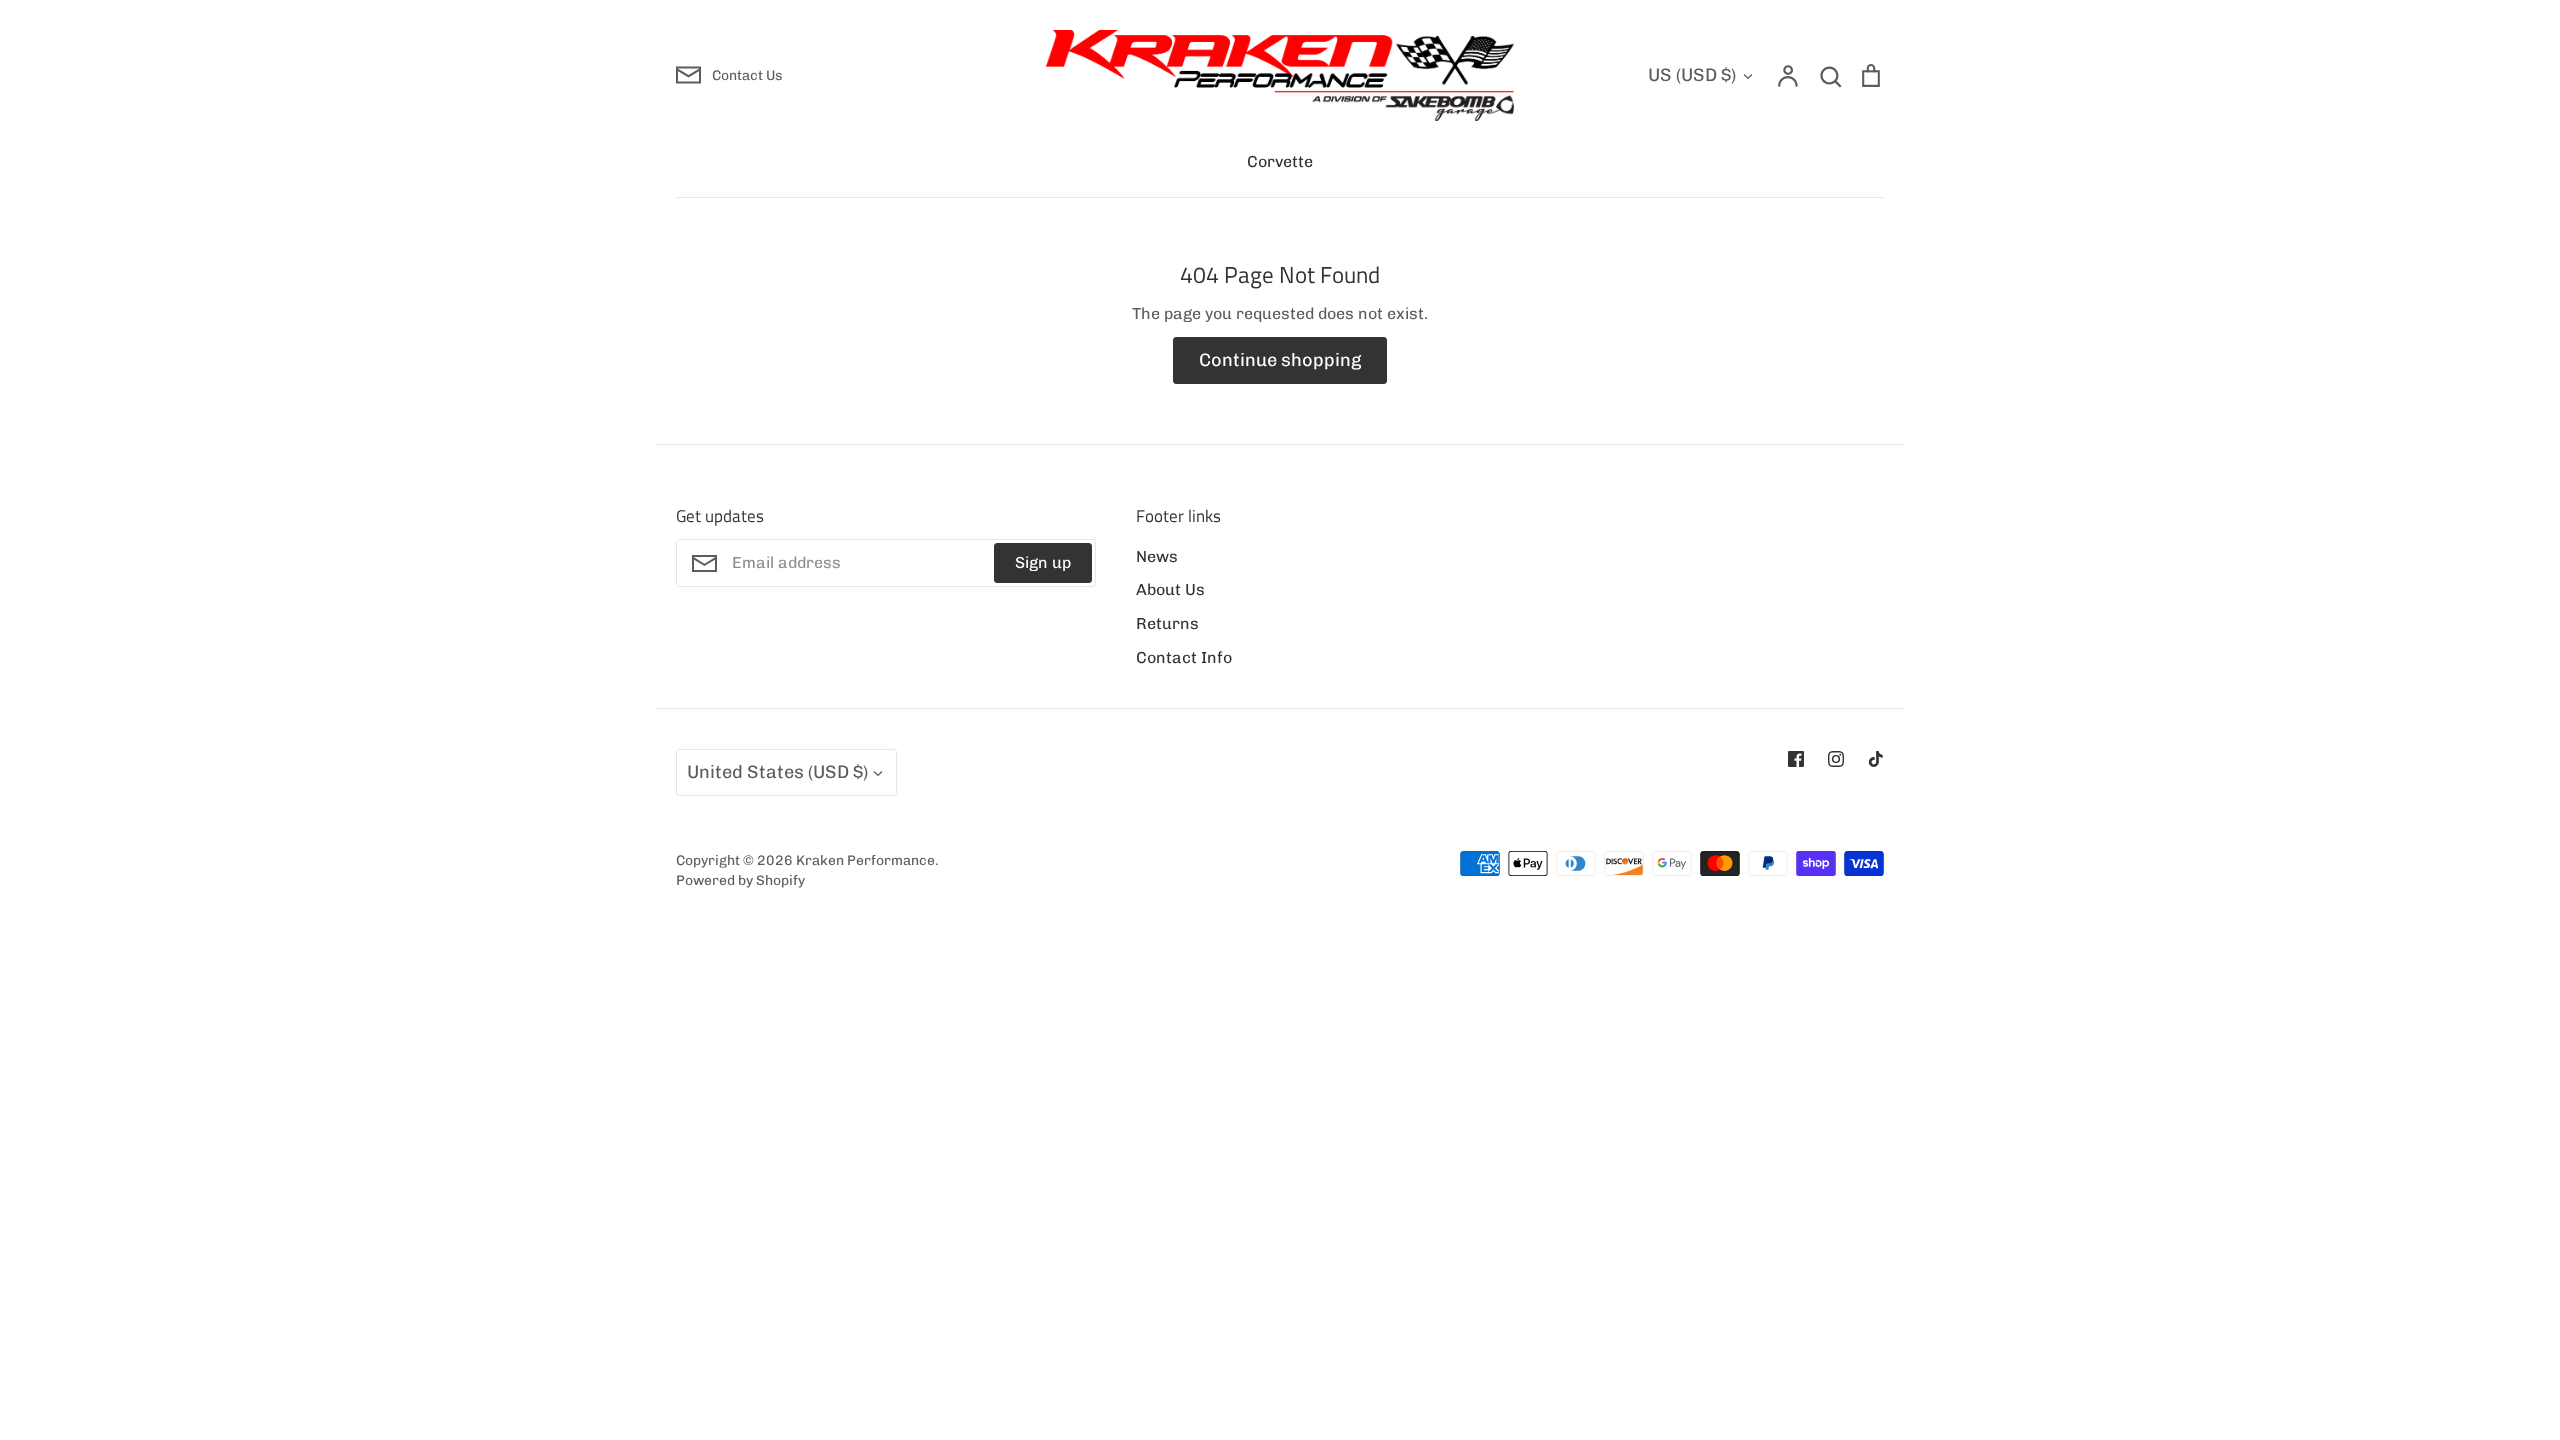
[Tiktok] (1876, 759)
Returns (1167, 623)
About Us (1170, 589)
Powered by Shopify (740, 880)
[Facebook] (1796, 759)
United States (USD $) (777, 772)
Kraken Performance (865, 860)
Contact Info (1184, 657)
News (1157, 556)
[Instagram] (1836, 759)
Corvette (1280, 161)
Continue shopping (1280, 360)
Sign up (1043, 562)
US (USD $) (1692, 75)
